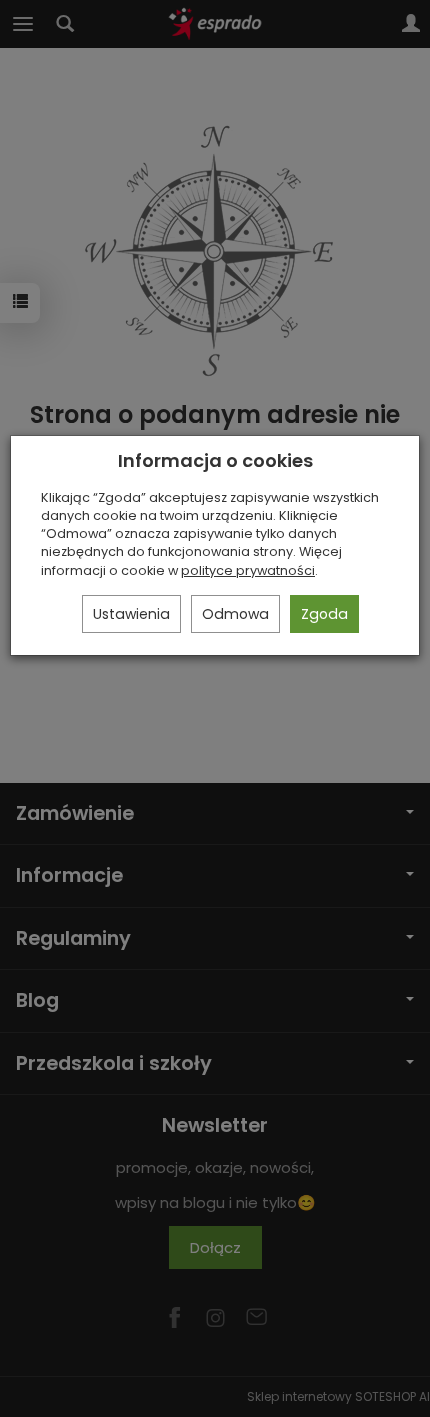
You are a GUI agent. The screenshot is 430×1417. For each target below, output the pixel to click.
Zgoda (324, 614)
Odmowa (235, 614)
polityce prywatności (248, 570)
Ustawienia (131, 614)
